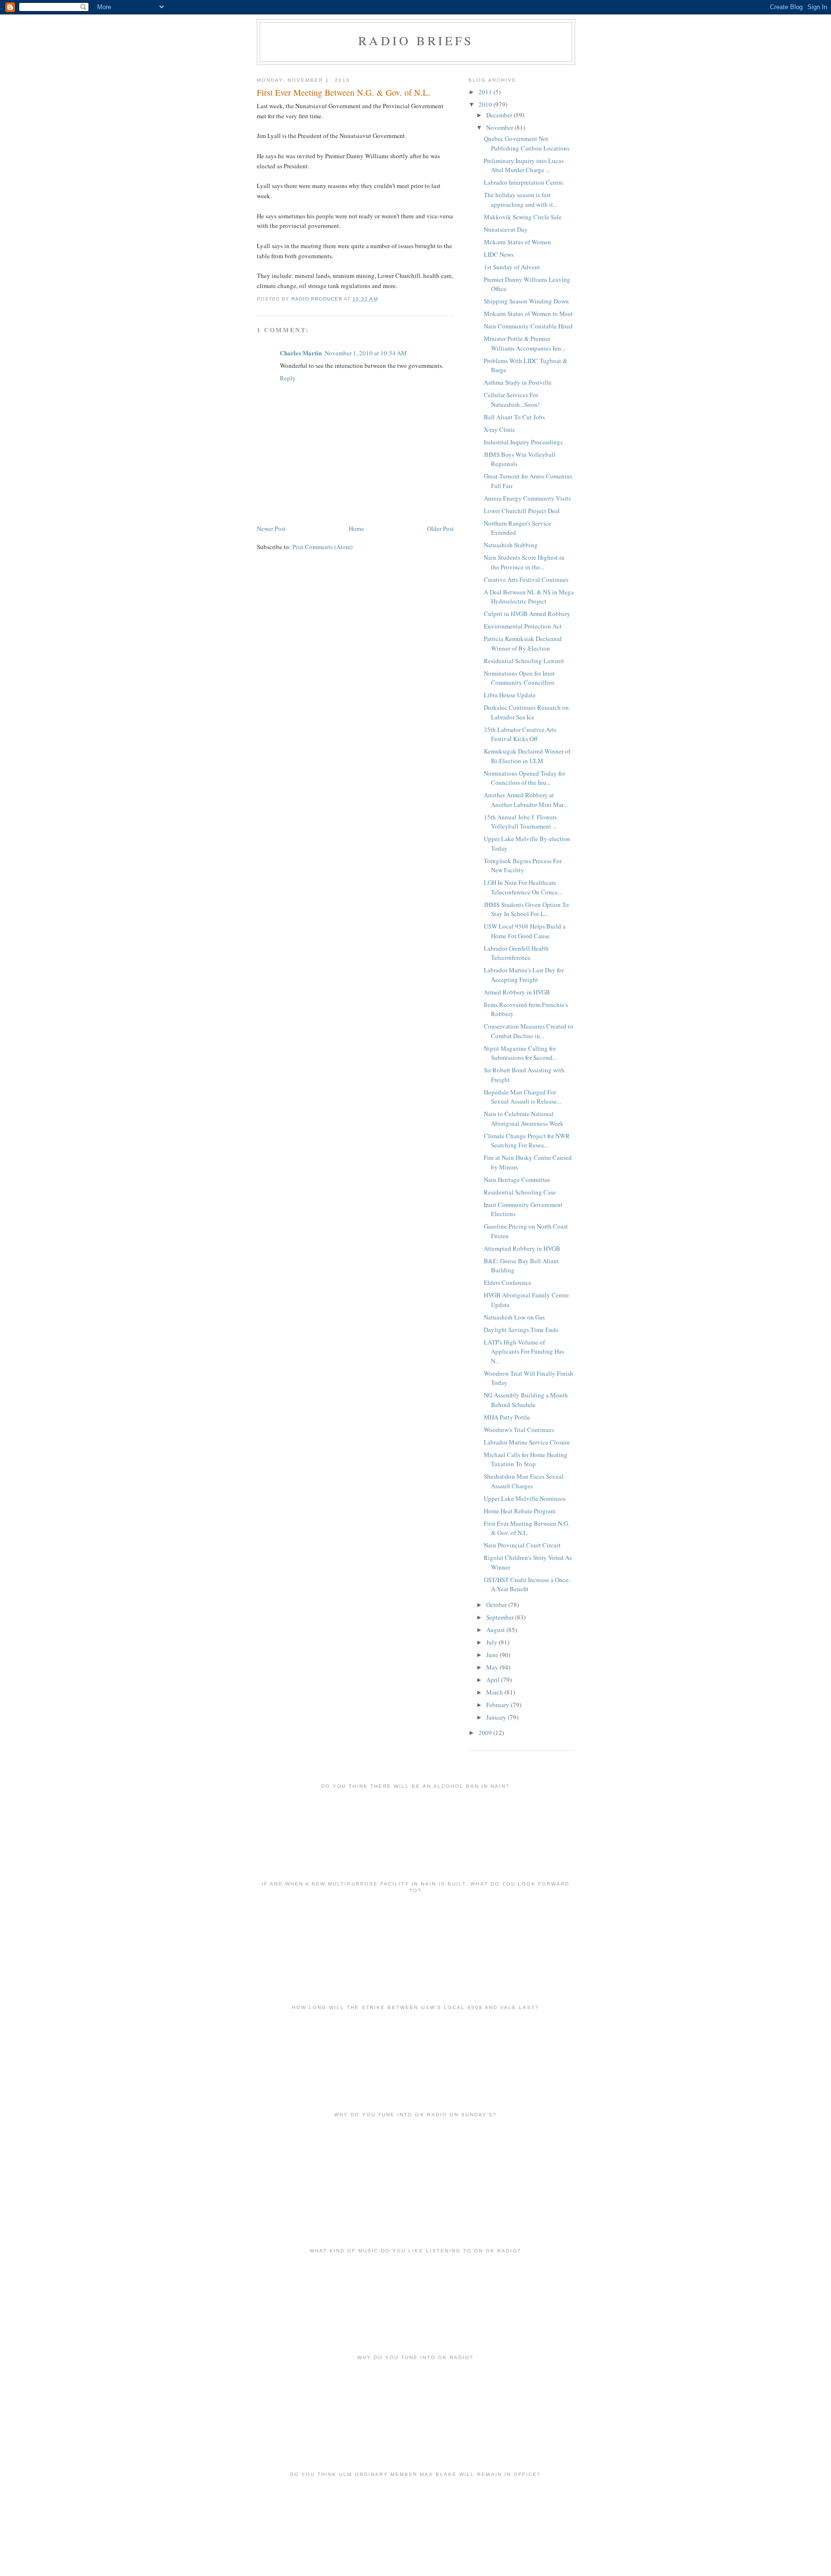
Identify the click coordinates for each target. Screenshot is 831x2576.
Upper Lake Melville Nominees (525, 1498)
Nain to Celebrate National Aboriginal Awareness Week (524, 1118)
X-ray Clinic (500, 429)
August (496, 1630)
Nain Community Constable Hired (528, 326)
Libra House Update (510, 695)
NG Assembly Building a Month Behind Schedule (526, 1400)
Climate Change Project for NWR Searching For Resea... (527, 1141)
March (495, 1692)
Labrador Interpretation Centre (523, 182)
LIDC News (499, 254)
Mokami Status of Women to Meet (528, 314)
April (494, 1680)
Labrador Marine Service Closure (527, 1442)
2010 (486, 104)
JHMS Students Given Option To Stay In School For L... (526, 909)
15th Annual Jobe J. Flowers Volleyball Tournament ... (520, 822)
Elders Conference (508, 1282)
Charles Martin (301, 353)
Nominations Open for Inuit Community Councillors (519, 678)
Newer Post (271, 528)
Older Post (441, 528)
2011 (486, 92)
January (497, 1717)
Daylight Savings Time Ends (521, 1330)
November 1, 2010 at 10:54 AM (366, 353)
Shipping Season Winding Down (526, 301)
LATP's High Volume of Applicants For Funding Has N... (524, 1351)
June (493, 1655)
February (498, 1705)
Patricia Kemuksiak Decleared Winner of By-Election (523, 643)
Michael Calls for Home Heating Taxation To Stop (526, 1459)
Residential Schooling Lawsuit (524, 661)
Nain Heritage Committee (517, 1180)
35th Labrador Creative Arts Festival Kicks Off (520, 734)
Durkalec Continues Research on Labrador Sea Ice (526, 712)
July (492, 1642)
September (501, 1617)
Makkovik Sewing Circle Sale (523, 217)
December (500, 115)
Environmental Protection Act (523, 626)
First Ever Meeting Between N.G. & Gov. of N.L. (527, 1528)
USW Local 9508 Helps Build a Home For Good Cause (525, 931)
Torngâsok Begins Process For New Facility (523, 866)
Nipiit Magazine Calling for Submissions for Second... (520, 1053)
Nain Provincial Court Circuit (522, 1545)
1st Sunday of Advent (512, 267)
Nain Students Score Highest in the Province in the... (524, 562)
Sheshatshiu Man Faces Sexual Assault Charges (524, 1481)
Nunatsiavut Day (506, 229)
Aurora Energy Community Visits (527, 498)
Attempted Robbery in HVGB (522, 1248)
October (497, 1605)
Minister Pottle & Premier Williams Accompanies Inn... (525, 343)
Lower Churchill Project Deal (522, 511)
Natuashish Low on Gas (514, 1317)
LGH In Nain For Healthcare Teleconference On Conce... (523, 887)
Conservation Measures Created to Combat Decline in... (529, 1031)
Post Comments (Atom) (322, 547)
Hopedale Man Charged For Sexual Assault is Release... (523, 1097)
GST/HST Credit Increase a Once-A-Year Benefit (527, 1584)
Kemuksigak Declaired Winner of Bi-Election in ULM (527, 756)
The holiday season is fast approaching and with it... (521, 200)
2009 (486, 1733)
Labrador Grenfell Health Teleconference (516, 953)
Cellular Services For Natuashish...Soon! (512, 400)
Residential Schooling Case (520, 1192)
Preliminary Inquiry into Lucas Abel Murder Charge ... (524, 165)
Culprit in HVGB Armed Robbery (527, 614)
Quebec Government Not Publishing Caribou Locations (527, 143)
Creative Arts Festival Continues (526, 579)
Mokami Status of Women (517, 242)
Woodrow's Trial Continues (519, 1430)
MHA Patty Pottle (507, 1417)
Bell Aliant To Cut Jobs (514, 417)
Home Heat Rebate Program (520, 1511)
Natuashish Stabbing (511, 545)
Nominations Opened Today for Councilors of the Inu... (524, 778)
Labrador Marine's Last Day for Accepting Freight (524, 975)
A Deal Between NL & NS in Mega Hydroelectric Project (529, 597)
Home (356, 528)
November (500, 127)
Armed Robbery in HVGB (517, 992)
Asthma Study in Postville (518, 382)
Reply (288, 378)
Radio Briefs (416, 40)
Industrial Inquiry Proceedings (523, 442)
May (493, 1667)
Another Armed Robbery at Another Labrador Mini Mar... (526, 800)
